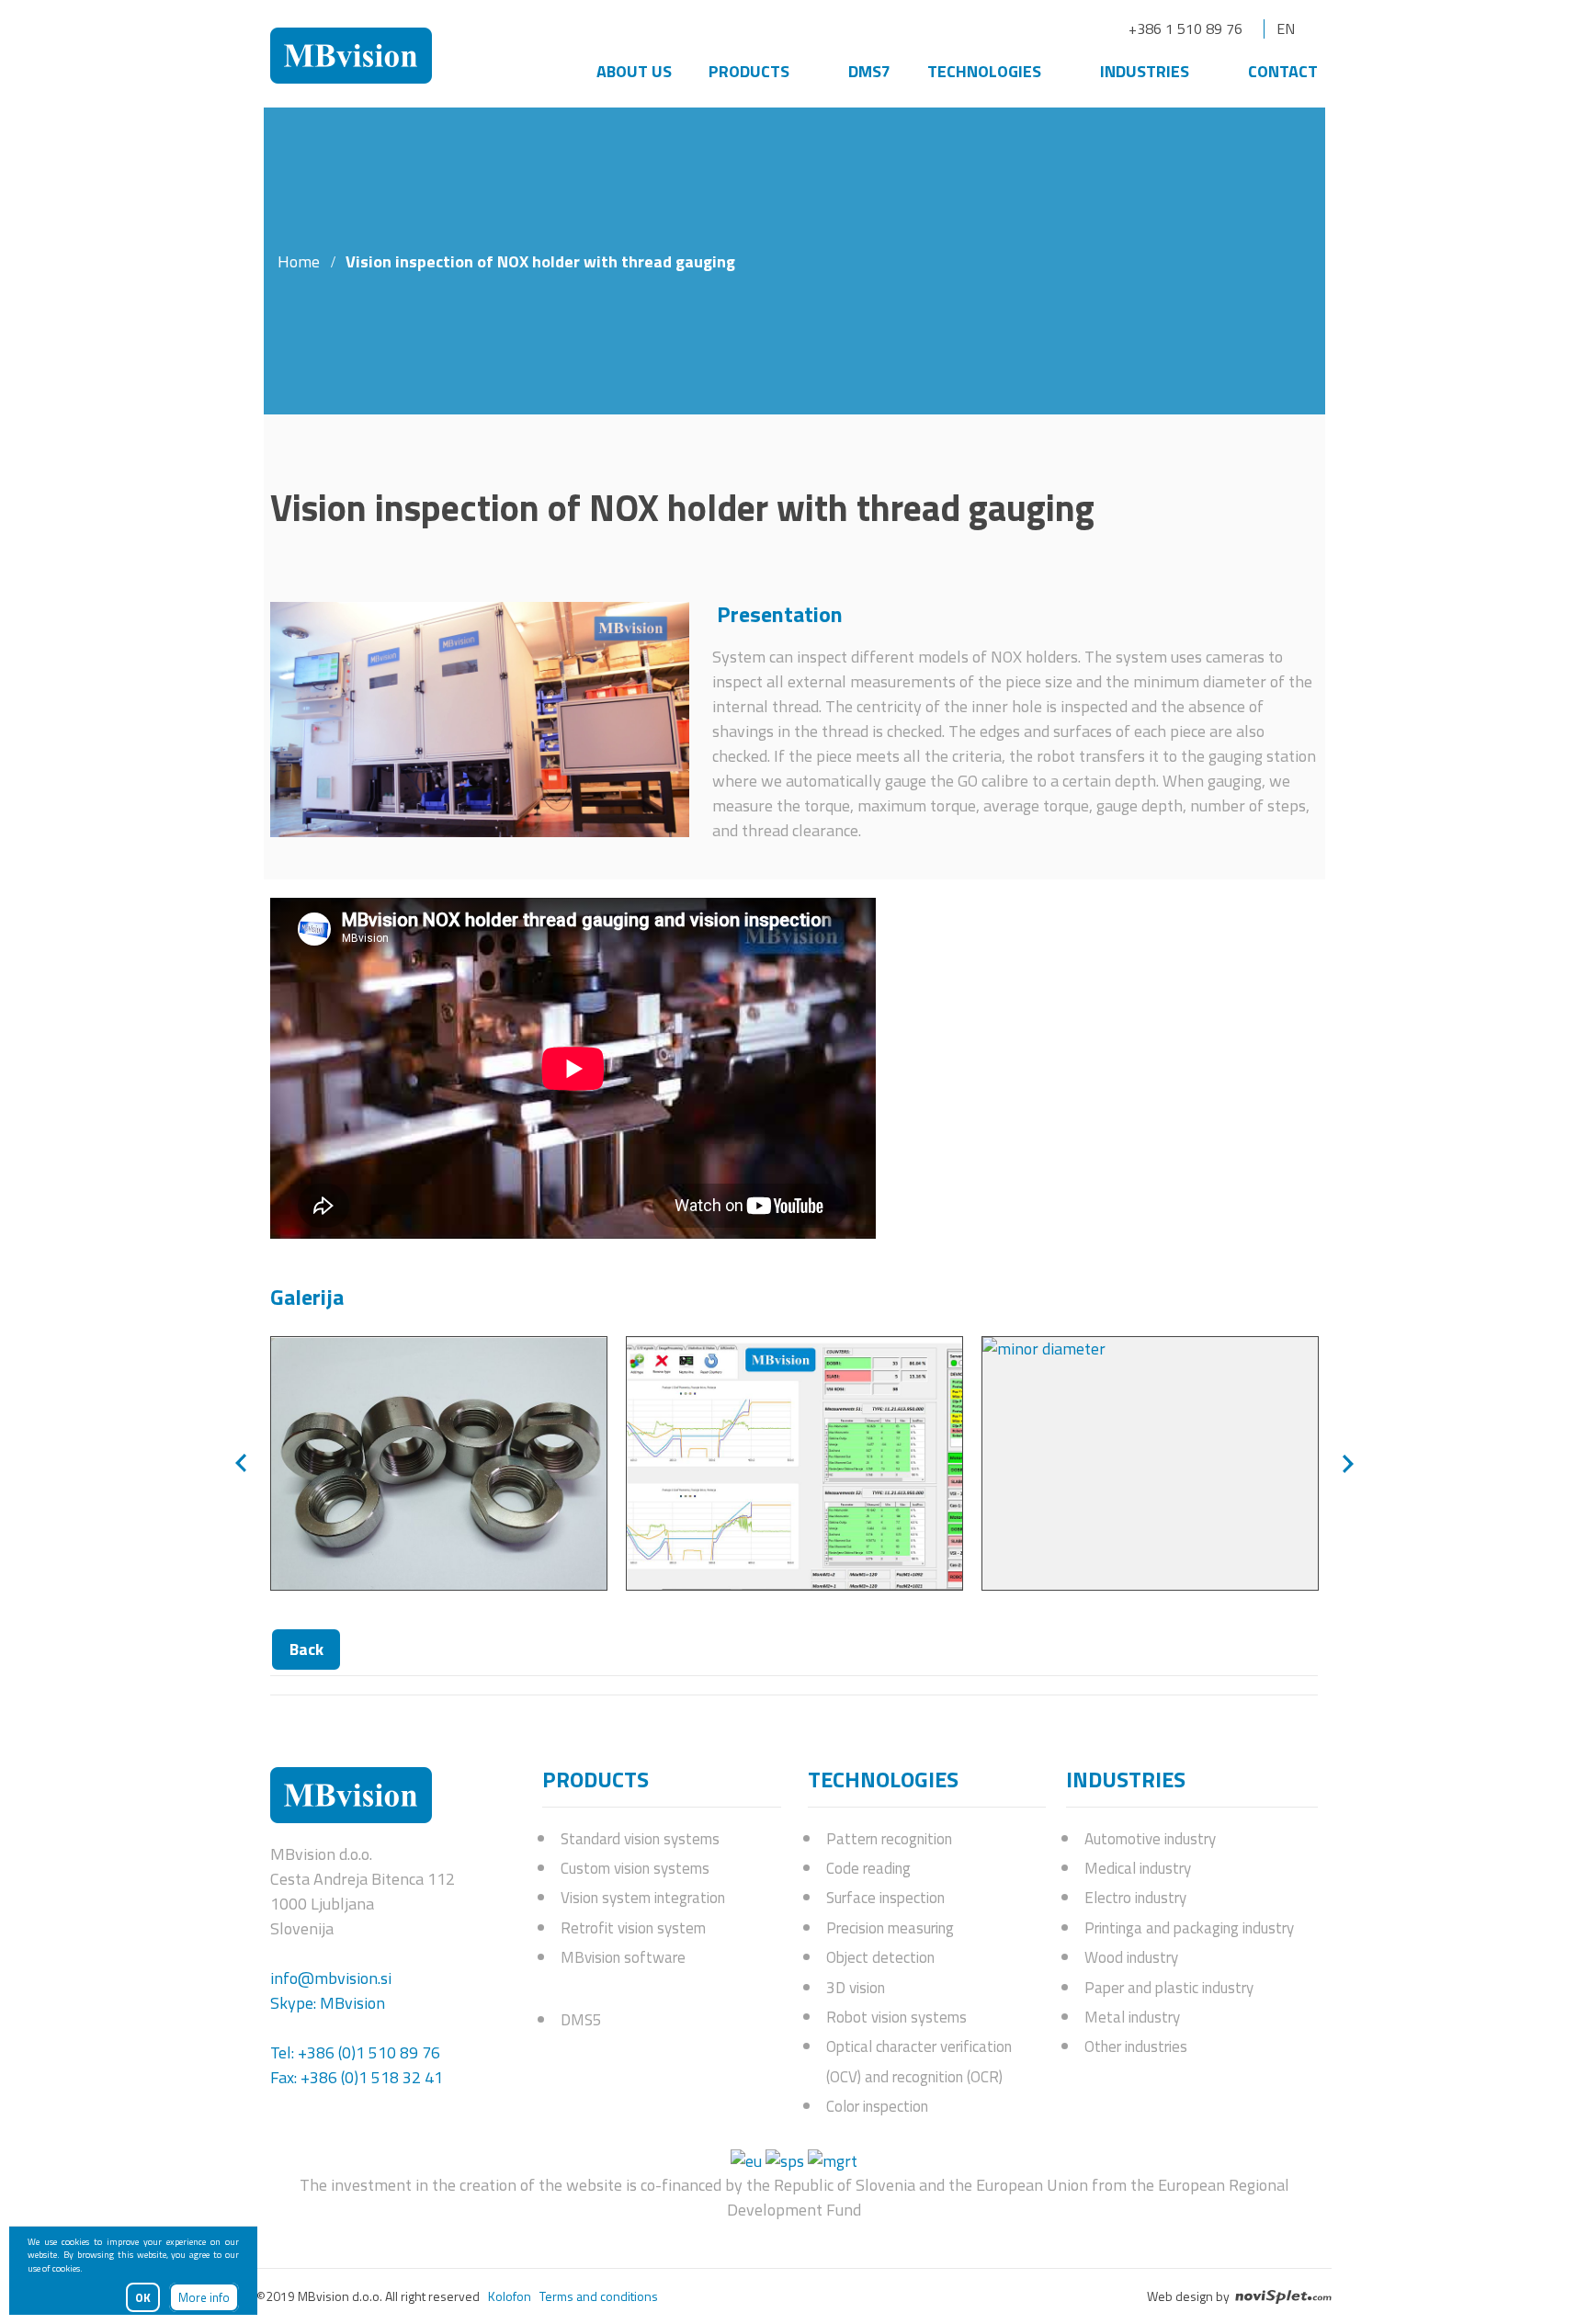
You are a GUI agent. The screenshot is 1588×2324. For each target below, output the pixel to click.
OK (143, 2297)
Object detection (880, 1957)
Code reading (868, 1868)
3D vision (856, 1988)
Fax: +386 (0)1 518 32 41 (357, 2077)
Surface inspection (885, 1898)
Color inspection (877, 2106)
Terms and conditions (599, 2296)
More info (204, 2297)
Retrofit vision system (633, 1928)
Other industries (1136, 2046)
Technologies (984, 71)
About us (634, 71)
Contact (1283, 71)
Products (749, 71)
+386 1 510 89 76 (1185, 28)
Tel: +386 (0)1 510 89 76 (355, 2052)
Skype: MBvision (328, 2003)
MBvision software (623, 1957)
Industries (1145, 71)
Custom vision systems (635, 1868)
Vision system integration (643, 1898)
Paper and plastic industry (1169, 1988)
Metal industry (1132, 2017)
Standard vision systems (640, 1839)
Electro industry (1135, 1898)
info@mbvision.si (331, 1978)
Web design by (1190, 2296)
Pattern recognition (889, 1839)
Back (306, 1649)
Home (299, 261)
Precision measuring (890, 1928)
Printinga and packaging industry (1189, 1928)
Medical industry (1138, 1868)
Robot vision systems (896, 2017)
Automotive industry (1150, 1839)
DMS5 (581, 2020)
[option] (439, 1463)
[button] (241, 1463)
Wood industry (1131, 1957)
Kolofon (510, 2296)
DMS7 (869, 71)
